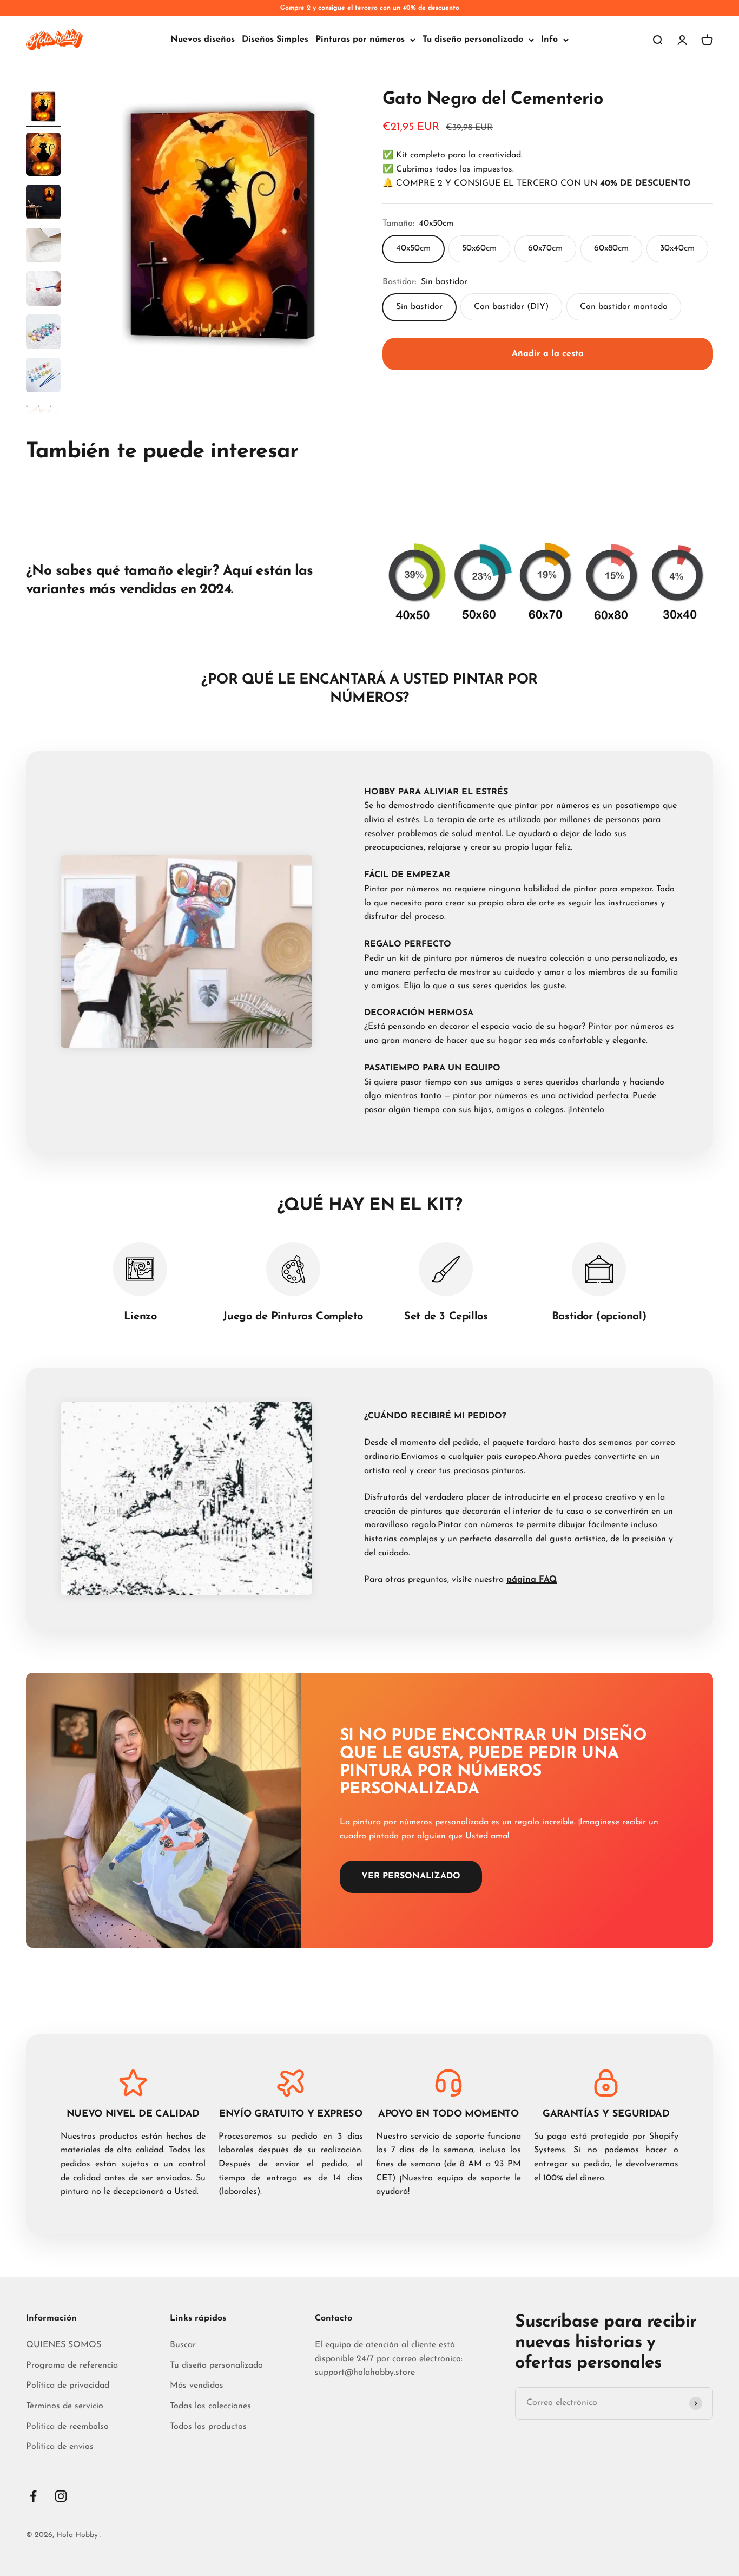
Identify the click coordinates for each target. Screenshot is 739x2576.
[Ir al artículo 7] (43, 377)
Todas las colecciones (210, 2406)
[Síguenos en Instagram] (61, 2496)
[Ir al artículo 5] (43, 290)
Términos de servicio (65, 2406)
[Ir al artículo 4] (43, 247)
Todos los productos (208, 2427)
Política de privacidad (68, 2386)
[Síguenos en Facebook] (33, 2496)
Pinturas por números (360, 40)
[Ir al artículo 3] (43, 203)
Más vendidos (197, 2386)
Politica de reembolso (67, 2427)
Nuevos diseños (203, 40)
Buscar (183, 2345)
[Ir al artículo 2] (43, 156)
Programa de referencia (72, 2365)
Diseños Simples (275, 40)
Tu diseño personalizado (473, 40)
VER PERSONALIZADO (411, 1876)
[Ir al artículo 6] (43, 333)
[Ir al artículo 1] (43, 108)
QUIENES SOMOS (64, 2345)
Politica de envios (60, 2447)
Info (549, 40)
